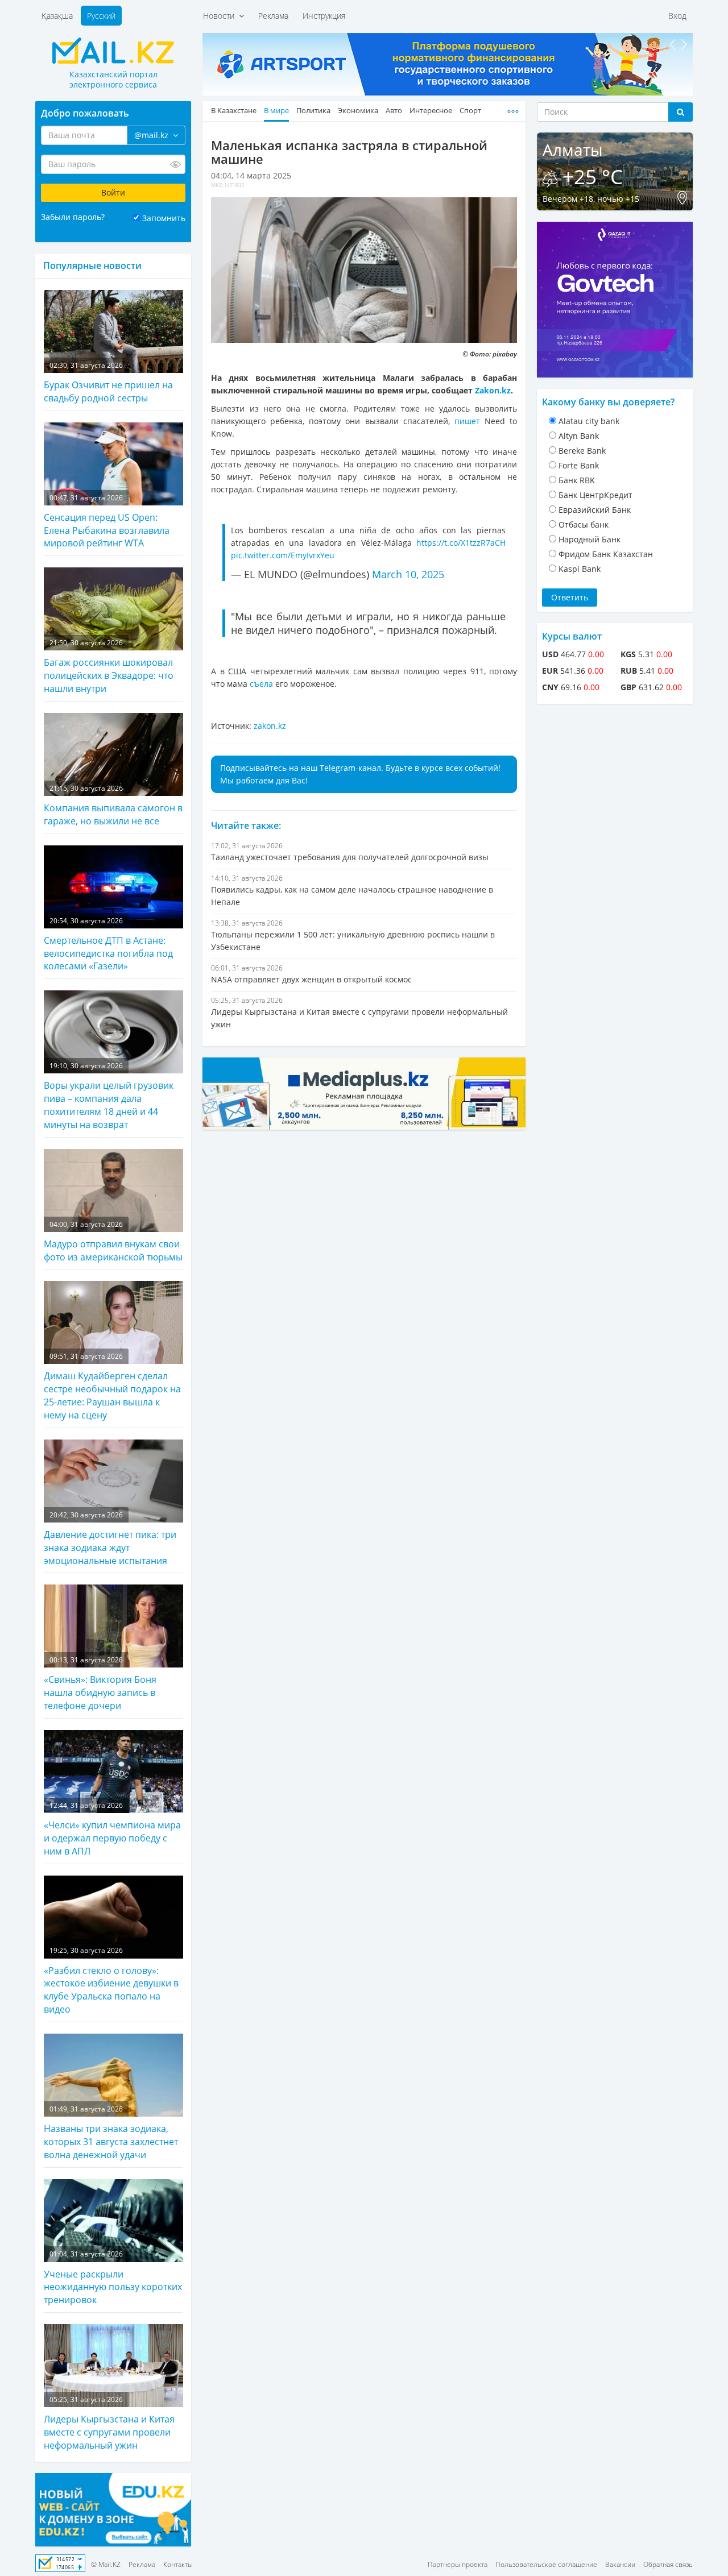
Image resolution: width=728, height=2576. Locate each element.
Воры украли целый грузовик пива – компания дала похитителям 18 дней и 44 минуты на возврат (109, 1096)
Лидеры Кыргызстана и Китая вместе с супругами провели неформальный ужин (109, 2423)
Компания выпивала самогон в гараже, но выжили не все (113, 805)
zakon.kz (270, 726)
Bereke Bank (582, 451)
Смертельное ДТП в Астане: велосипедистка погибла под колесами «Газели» (108, 944)
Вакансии (620, 2564)
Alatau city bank (589, 421)
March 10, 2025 (408, 574)
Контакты (178, 2564)
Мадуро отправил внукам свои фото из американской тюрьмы (113, 1241)
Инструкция (324, 16)
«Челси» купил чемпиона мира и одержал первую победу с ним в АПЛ (112, 1829)
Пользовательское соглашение (546, 2564)
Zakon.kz (493, 390)
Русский (101, 16)
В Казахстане (234, 111)
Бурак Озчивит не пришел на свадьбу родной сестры (108, 382)
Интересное (431, 111)
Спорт (470, 111)
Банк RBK (577, 480)
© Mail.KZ (106, 2564)
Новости (221, 16)
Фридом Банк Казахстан (606, 554)
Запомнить (164, 218)
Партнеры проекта (458, 2564)
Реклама (273, 16)
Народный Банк (590, 539)
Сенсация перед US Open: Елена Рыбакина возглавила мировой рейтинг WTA (107, 521)
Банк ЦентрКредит (595, 495)
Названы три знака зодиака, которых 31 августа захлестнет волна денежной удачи (111, 2133)
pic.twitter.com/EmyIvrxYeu (283, 555)
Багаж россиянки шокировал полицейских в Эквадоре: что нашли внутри (109, 666)
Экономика (358, 111)
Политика (313, 111)
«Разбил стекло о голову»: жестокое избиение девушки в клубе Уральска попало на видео (111, 1980)
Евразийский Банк (595, 510)
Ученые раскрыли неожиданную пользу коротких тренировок (113, 2278)
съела (262, 684)
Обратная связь (668, 2564)
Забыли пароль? (73, 217)
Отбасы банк (584, 524)
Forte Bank (579, 465)
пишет (467, 421)
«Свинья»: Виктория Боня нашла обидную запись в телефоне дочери (100, 1683)
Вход (677, 16)
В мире (276, 111)
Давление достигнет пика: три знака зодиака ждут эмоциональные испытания (110, 1538)
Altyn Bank (579, 436)
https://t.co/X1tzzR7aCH (461, 543)
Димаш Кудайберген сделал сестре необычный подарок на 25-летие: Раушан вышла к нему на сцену (112, 1386)
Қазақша (57, 16)
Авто (394, 111)
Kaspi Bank (580, 569)
